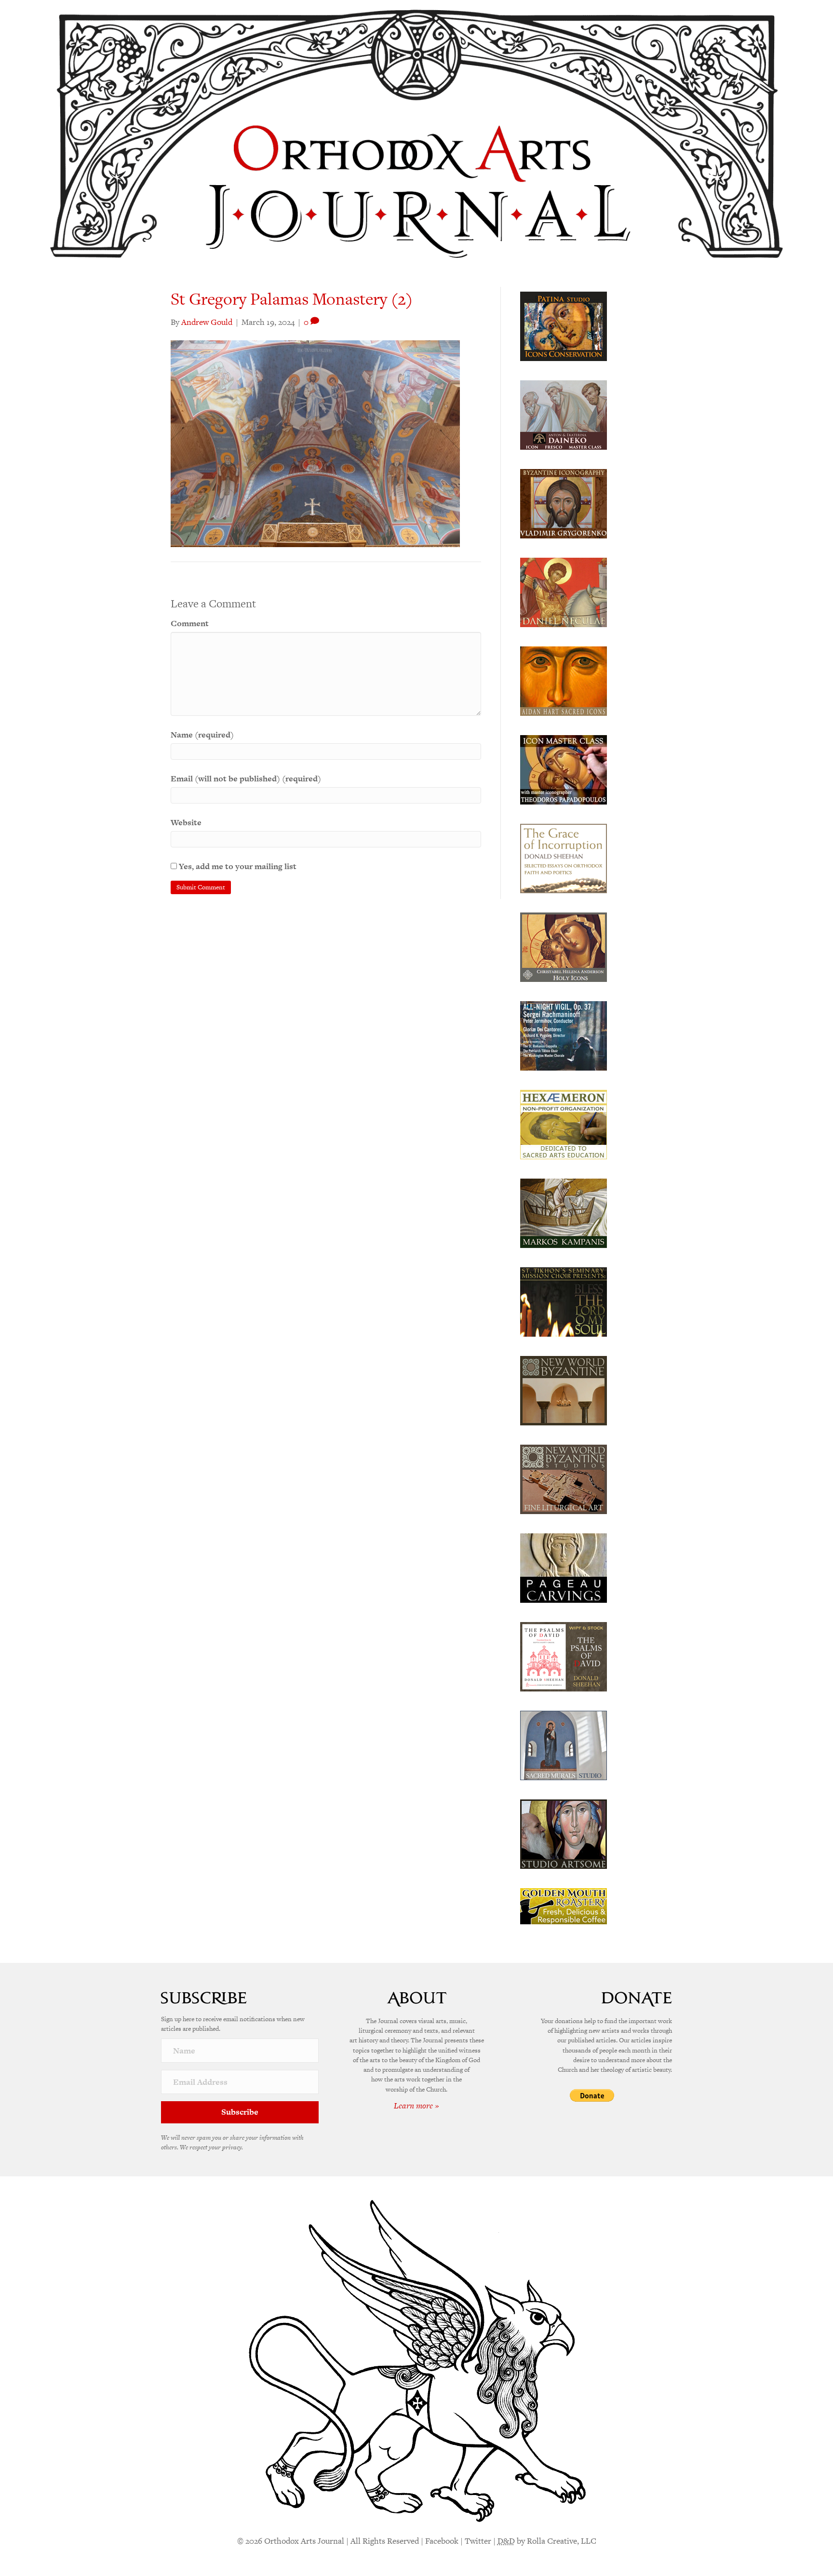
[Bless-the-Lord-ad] (564, 1301)
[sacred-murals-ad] (564, 1744)
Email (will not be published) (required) (246, 778)
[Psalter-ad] (564, 1656)
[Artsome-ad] (564, 1833)
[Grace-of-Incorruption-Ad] (564, 858)
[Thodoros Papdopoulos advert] (564, 769)
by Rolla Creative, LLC (547, 2541)
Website (186, 822)
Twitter (478, 2541)
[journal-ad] (564, 1567)
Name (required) (202, 735)
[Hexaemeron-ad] (564, 1124)
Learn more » (416, 2106)
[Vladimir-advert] (564, 503)
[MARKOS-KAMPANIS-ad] (564, 1212)
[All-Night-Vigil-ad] (564, 1035)
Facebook (442, 2541)
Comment (190, 623)
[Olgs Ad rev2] (564, 325)
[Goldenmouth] (564, 1905)
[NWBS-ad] (564, 1478)
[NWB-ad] (564, 1390)
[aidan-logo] (564, 680)
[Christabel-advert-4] (564, 946)
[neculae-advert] (564, 591)
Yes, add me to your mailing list (237, 866)
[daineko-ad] (564, 414)
